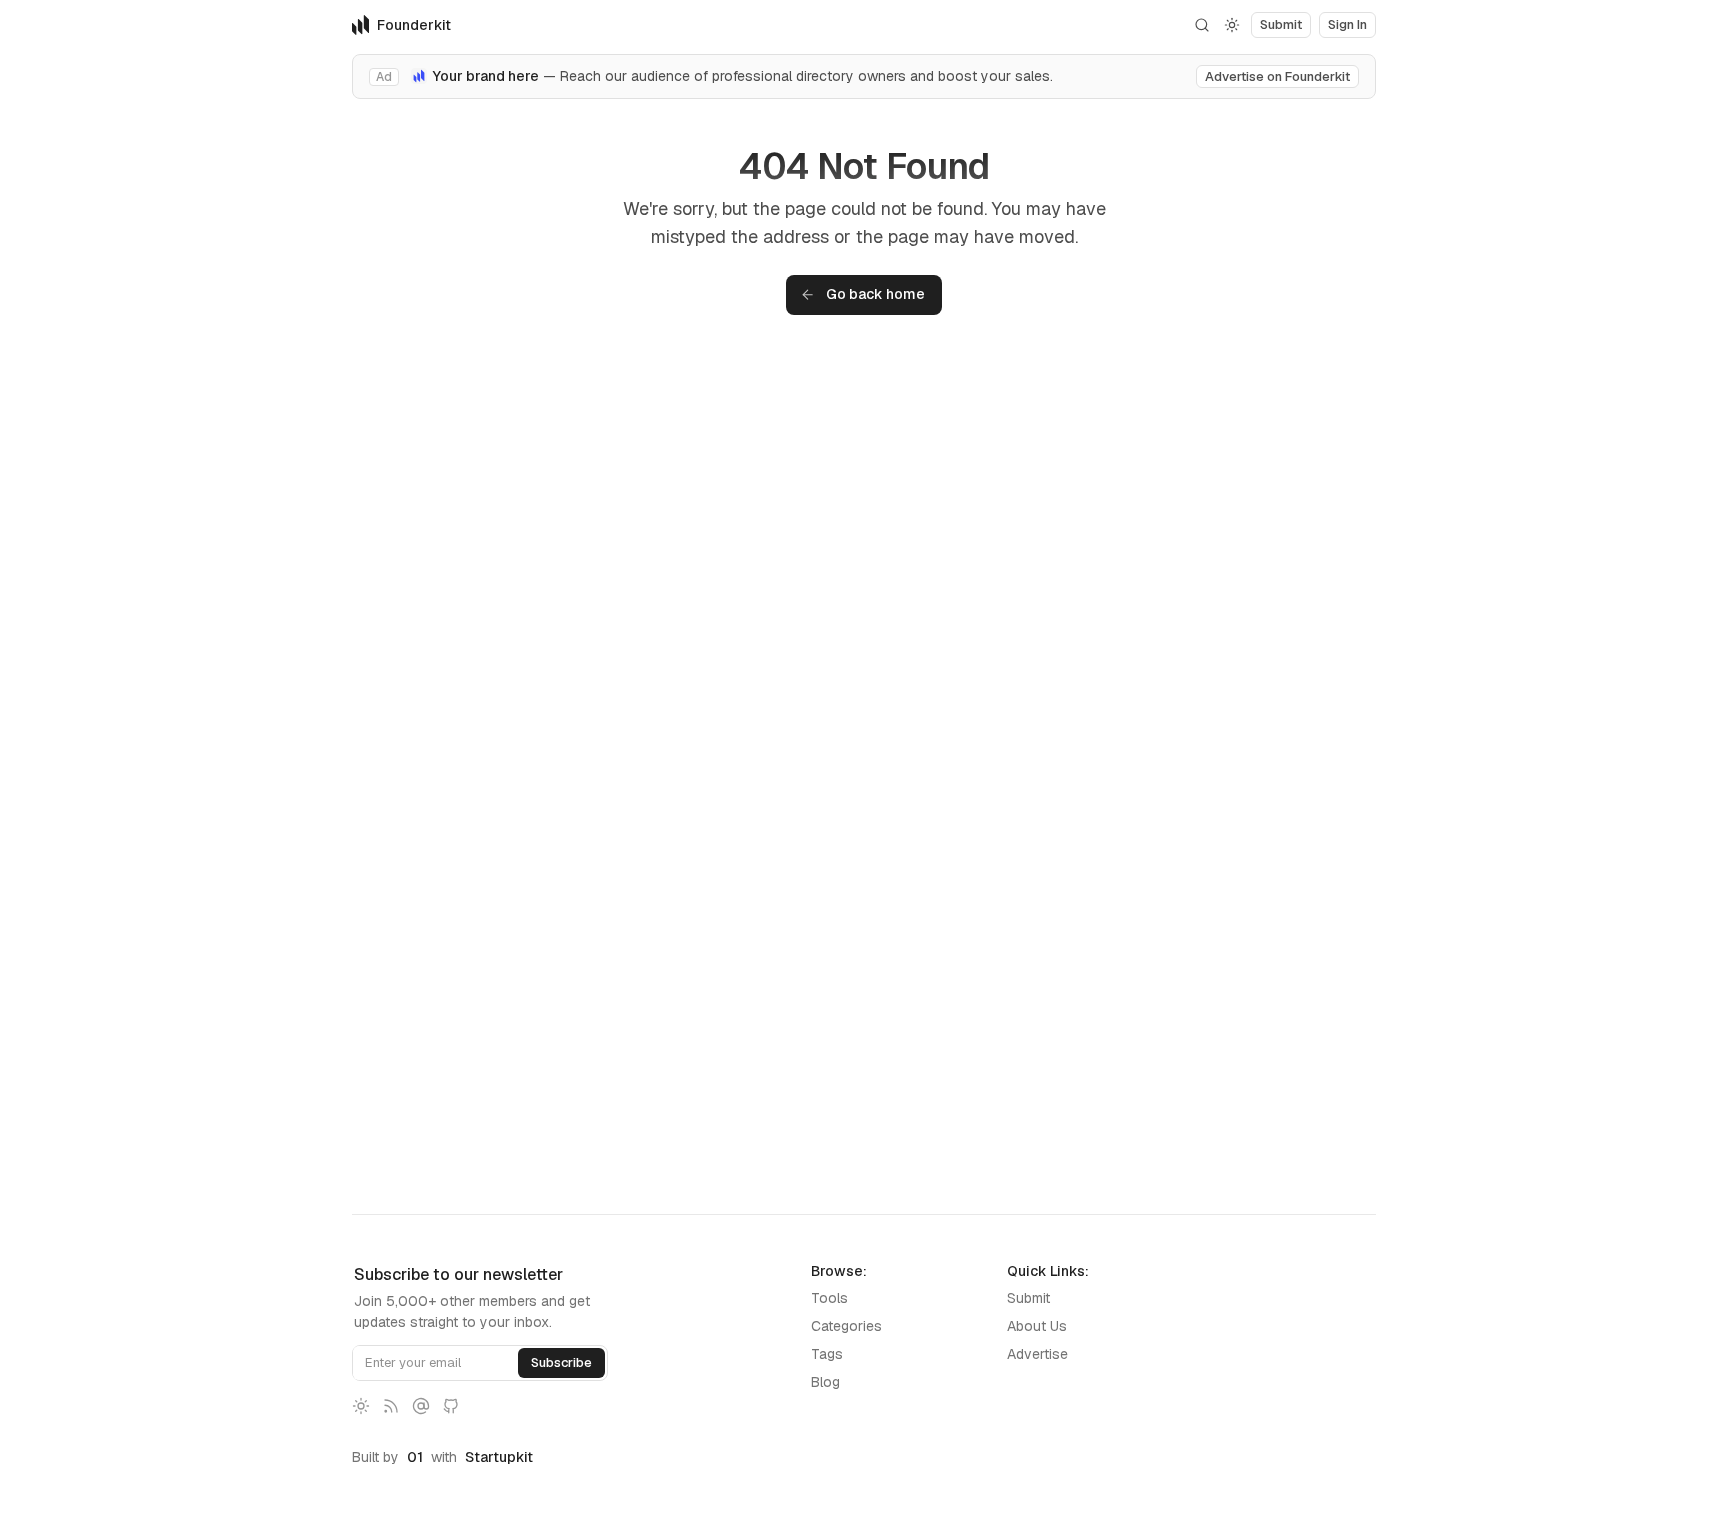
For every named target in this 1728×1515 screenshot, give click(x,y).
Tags (827, 1354)
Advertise (1037, 1354)
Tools (829, 1298)
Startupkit (499, 1457)
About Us (1037, 1326)
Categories (846, 1326)
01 (415, 1457)
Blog (825, 1382)
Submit (1028, 1298)
